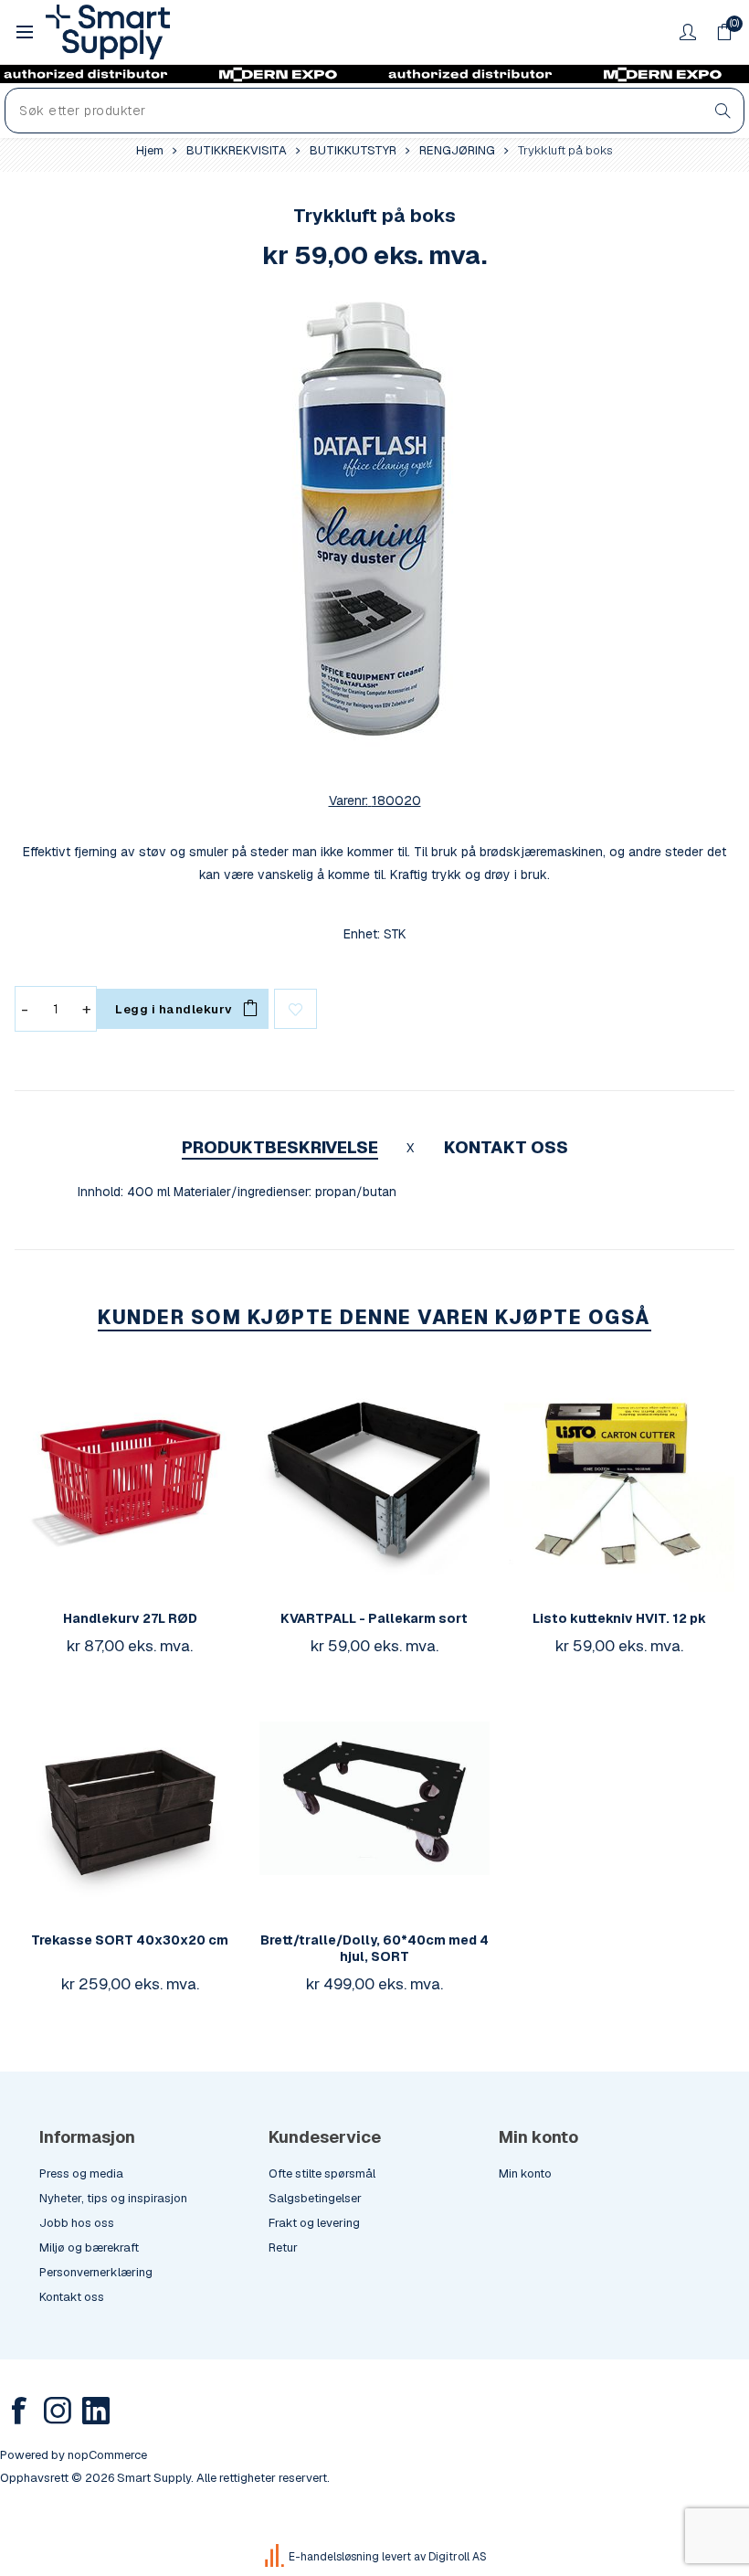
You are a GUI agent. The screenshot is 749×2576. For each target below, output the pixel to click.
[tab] (280, 1147)
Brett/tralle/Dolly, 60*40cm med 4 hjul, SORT (374, 1948)
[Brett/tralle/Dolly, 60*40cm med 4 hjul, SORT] (374, 1798)
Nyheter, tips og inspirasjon (113, 2198)
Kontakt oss (72, 2297)
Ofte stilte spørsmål (322, 2173)
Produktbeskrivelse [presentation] (280, 1147)
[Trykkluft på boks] (374, 523)
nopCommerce (107, 2455)
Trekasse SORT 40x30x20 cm (130, 1940)
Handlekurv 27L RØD (130, 1618)
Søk (723, 111)
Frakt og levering (314, 2223)
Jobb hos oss (77, 2223)
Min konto (525, 2173)
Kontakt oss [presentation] (506, 1147)
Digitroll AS (458, 2557)
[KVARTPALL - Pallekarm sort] (374, 1477)
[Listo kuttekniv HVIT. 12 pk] (619, 1477)
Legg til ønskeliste (295, 1009)
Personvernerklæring (96, 2272)
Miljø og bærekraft (89, 2247)
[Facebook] (19, 2411)
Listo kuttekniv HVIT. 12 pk (619, 1618)
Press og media (81, 2173)
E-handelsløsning (334, 2557)
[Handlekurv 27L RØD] (130, 1477)
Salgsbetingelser (315, 2198)
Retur (283, 2247)
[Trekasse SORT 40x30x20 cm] (130, 1798)
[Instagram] (58, 2411)
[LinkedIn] (96, 2411)
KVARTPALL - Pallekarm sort (374, 1618)
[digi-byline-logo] (276, 2557)
